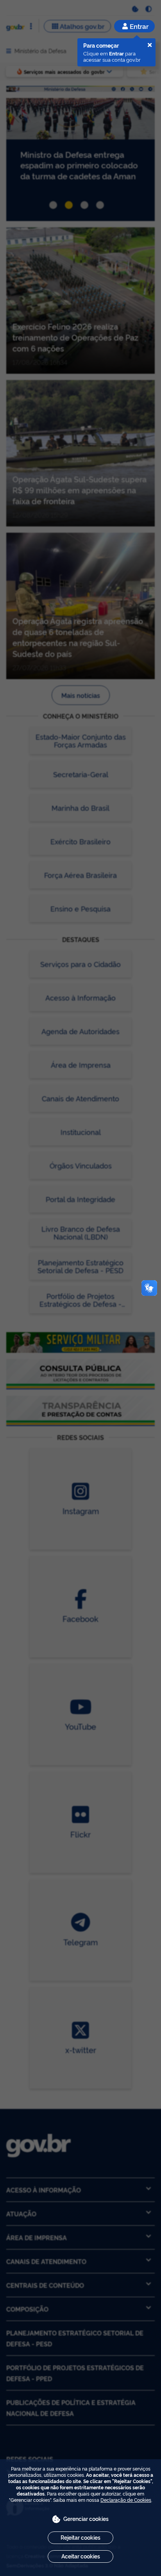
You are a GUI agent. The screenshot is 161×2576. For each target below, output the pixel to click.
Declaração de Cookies (126, 2500)
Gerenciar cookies (86, 2518)
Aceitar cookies (81, 2556)
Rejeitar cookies (80, 2537)
